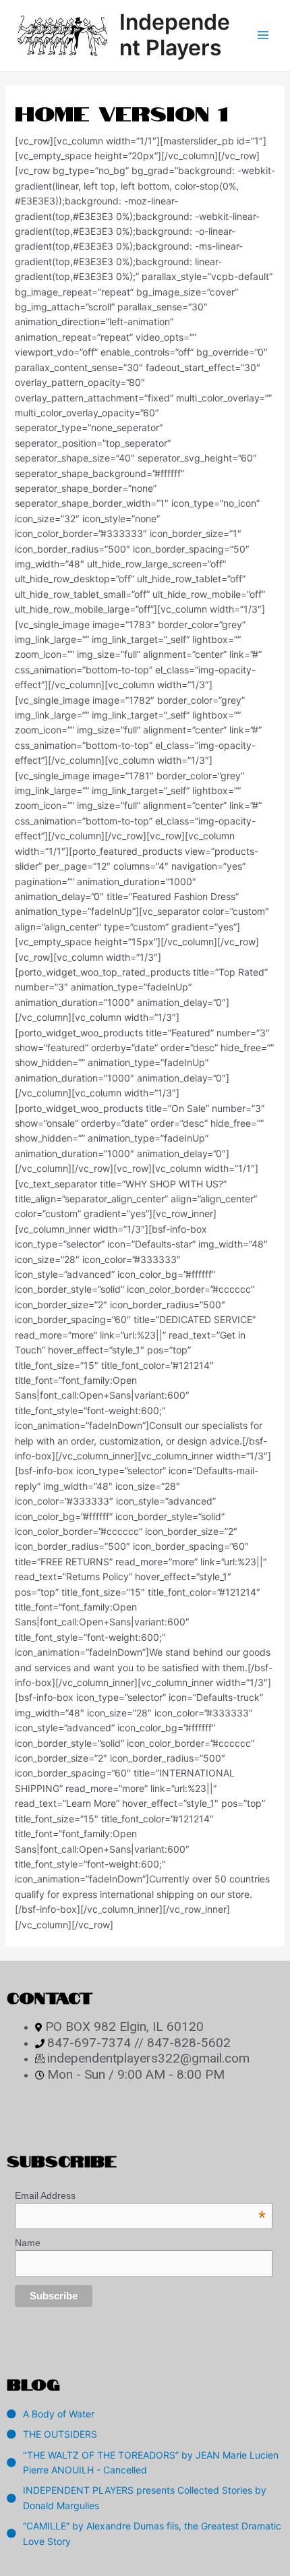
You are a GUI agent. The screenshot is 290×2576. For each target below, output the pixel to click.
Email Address (140, 2195)
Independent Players (175, 35)
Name (28, 2243)
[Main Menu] (263, 36)
